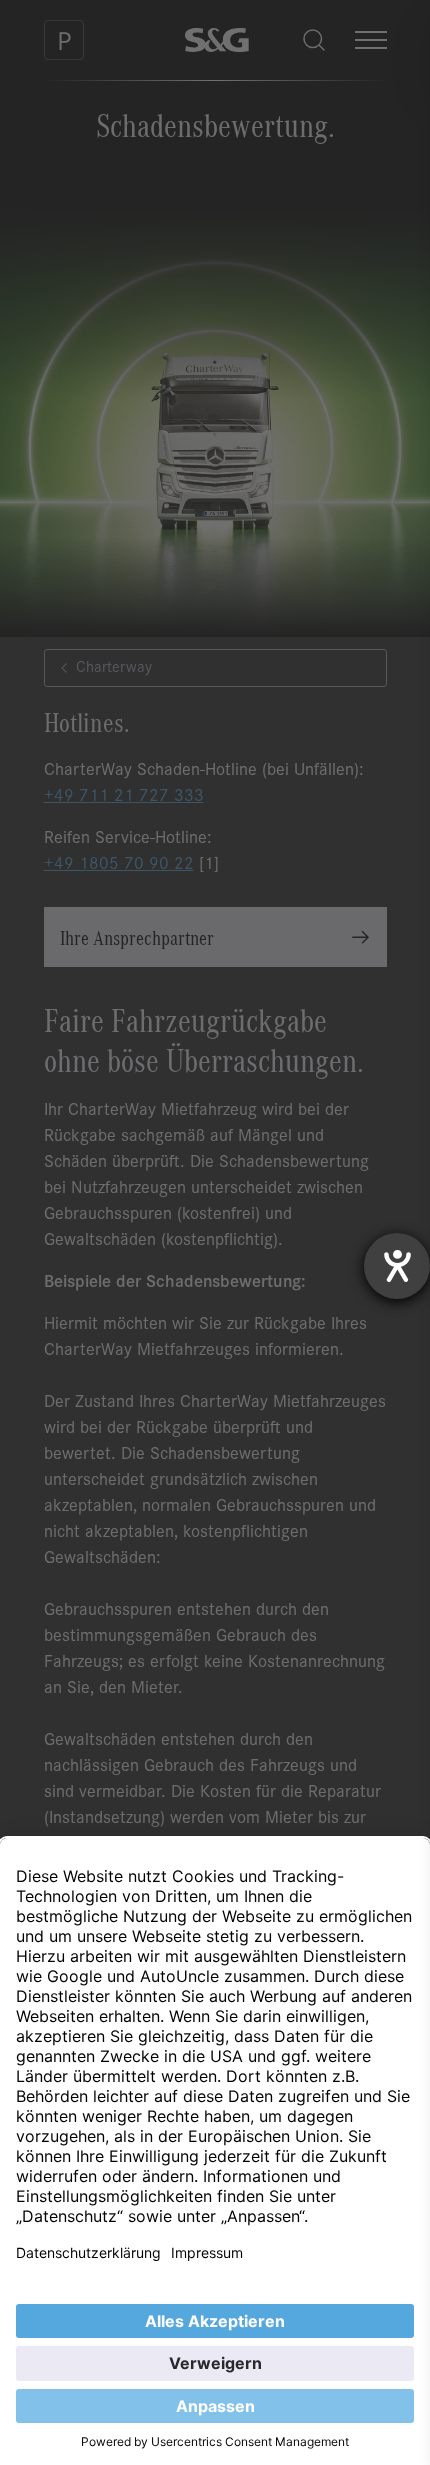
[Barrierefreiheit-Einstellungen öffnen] (397, 1266)
